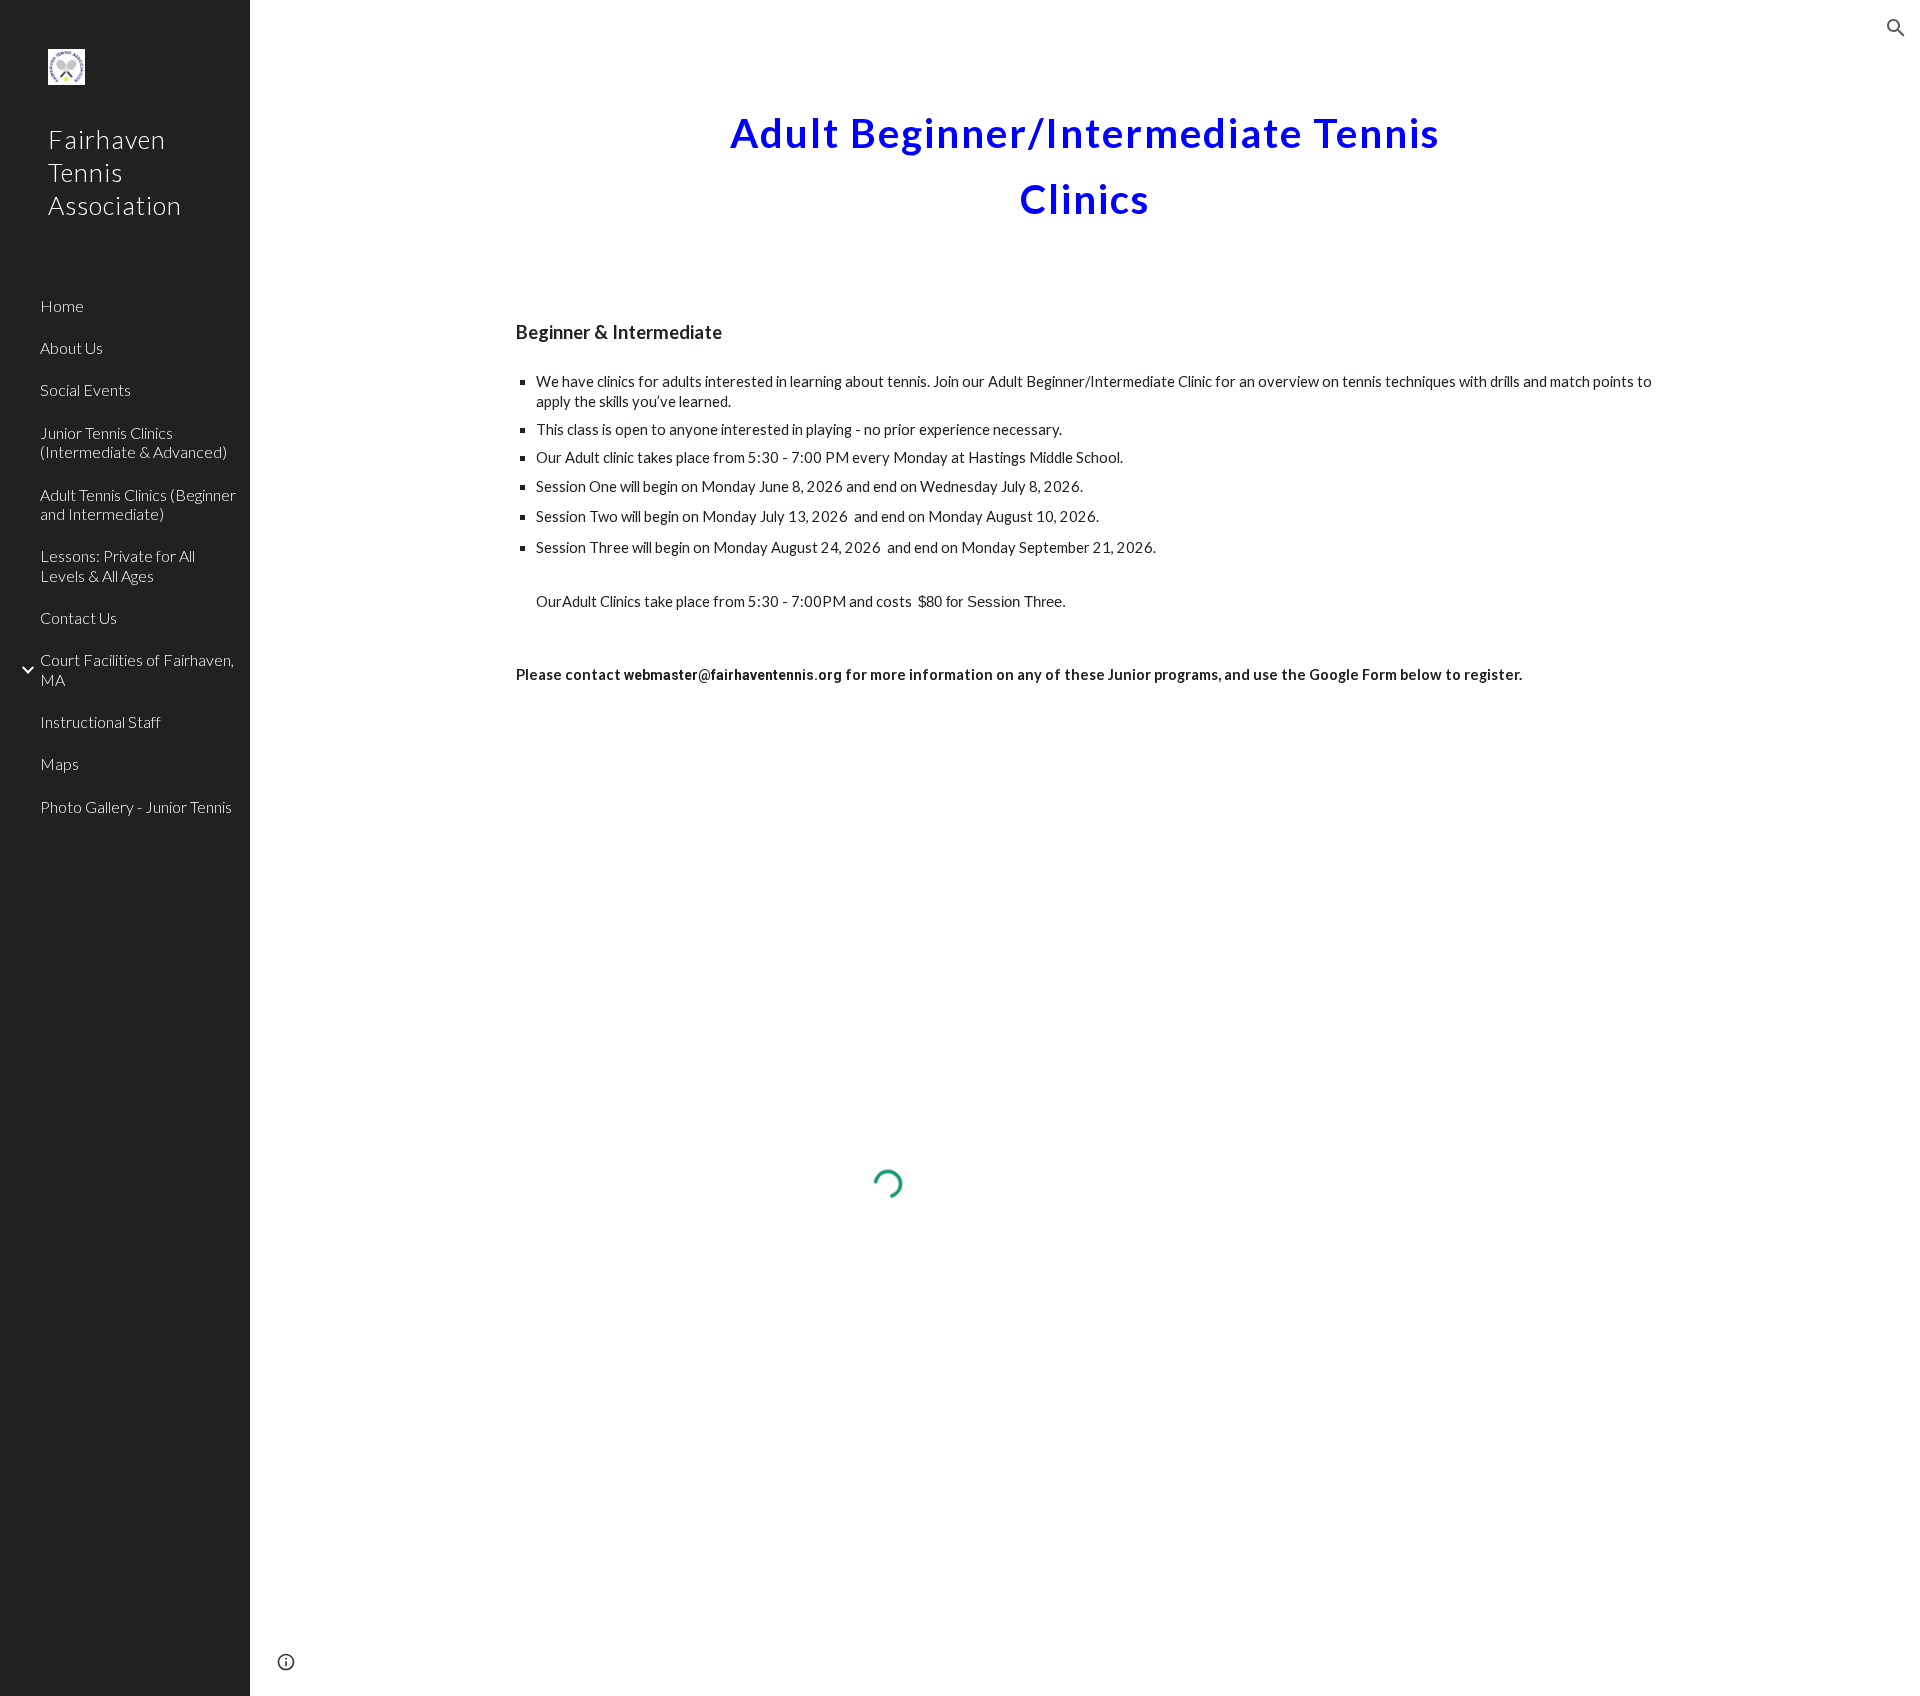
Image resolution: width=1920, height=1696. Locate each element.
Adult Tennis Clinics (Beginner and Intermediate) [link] (138, 504)
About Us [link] (71, 347)
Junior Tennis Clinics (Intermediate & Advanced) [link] (133, 442)
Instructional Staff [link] (100, 721)
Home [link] (62, 305)
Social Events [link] (85, 389)
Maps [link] (59, 763)
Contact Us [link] (78, 617)
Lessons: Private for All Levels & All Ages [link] (117, 565)
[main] (1085, 158)
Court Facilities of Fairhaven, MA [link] (137, 669)
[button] (1896, 28)
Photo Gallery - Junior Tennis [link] (136, 806)
